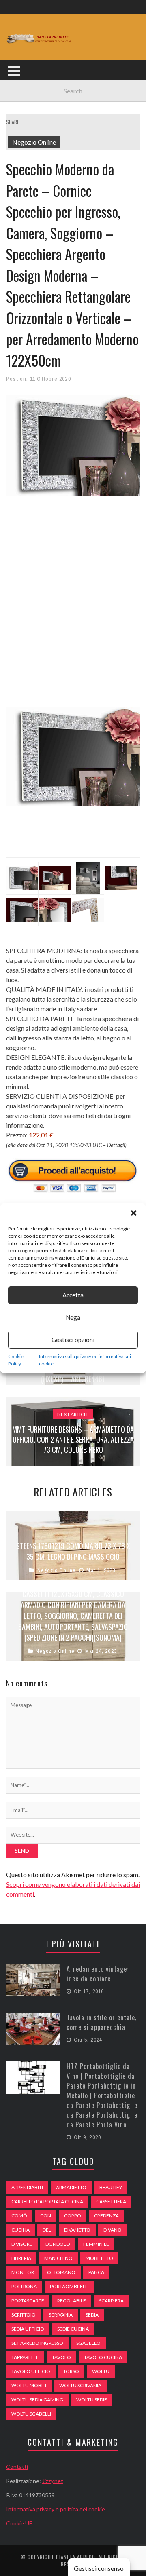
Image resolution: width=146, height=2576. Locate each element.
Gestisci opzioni (73, 1340)
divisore (22, 2244)
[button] (134, 1213)
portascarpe (28, 2301)
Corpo (73, 2216)
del (47, 2230)
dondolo (58, 2244)
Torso (71, 2371)
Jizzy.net (53, 2481)
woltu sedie (92, 2400)
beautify (111, 2187)
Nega (73, 1317)
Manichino (58, 2258)
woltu (101, 2371)
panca (96, 2272)
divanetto (77, 2230)
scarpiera (111, 2301)
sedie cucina (73, 2329)
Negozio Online (34, 142)
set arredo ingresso (37, 2343)
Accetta (73, 1295)
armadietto (71, 2187)
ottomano (61, 2272)
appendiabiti (27, 2187)
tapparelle (25, 2357)
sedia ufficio (28, 2329)
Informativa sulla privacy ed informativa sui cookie (85, 1360)
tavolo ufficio (31, 2371)
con (46, 2216)
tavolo (61, 2357)
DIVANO (113, 2230)
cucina (20, 2230)
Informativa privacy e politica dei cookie (56, 2509)
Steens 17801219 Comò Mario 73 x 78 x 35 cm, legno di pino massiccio (73, 1551)
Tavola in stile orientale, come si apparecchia (102, 2022)
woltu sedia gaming (37, 2400)
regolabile (72, 2301)
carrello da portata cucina (47, 2202)
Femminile (96, 2244)
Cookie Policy (16, 1360)
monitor (23, 2272)
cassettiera (111, 2202)
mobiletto (99, 2258)
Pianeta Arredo (76, 2557)
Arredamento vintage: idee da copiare (98, 1974)
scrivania (61, 2315)
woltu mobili (29, 2385)
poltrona (24, 2286)
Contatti (17, 2467)
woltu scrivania (80, 2385)
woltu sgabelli (31, 2414)
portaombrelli (69, 2286)
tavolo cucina (103, 2357)
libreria (21, 2258)
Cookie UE (19, 2523)
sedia (92, 2315)
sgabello (88, 2343)
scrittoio (24, 2315)
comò (19, 2216)
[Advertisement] (73, 580)
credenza (106, 2216)
